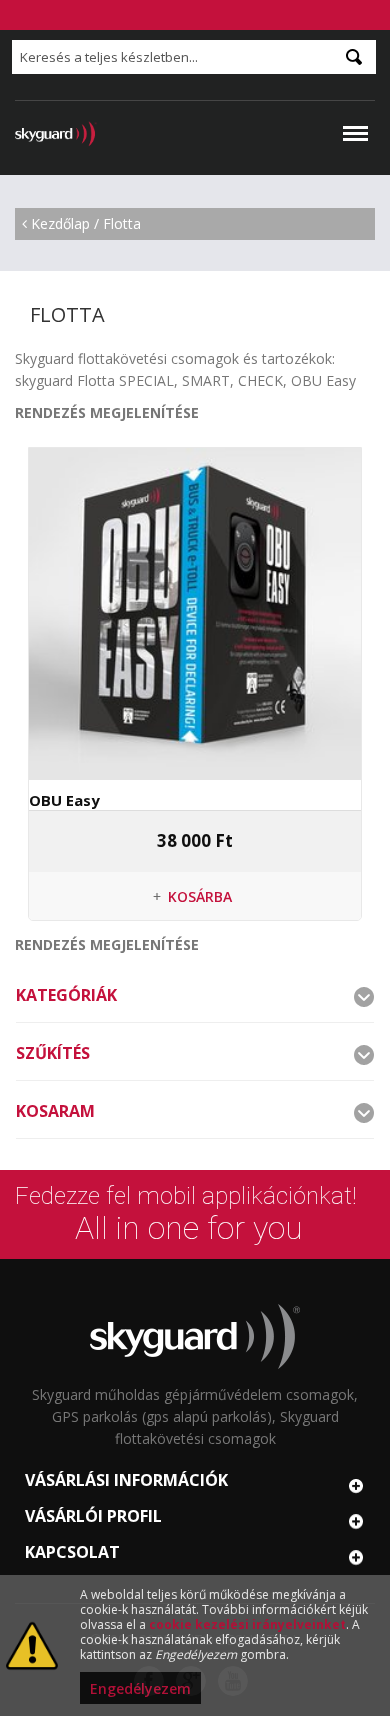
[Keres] (354, 57)
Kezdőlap (60, 223)
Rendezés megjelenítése (107, 412)
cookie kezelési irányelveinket (247, 1624)
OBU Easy (64, 800)
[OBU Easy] (195, 614)
